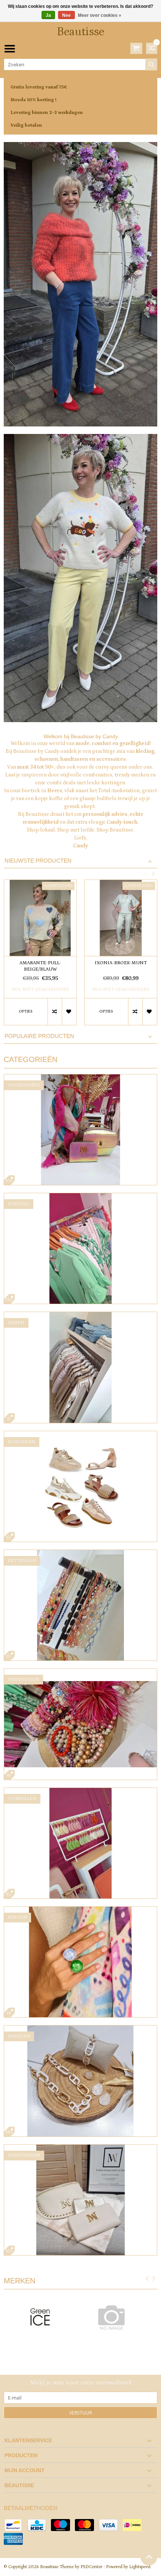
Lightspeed (140, 2567)
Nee (66, 15)
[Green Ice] (40, 2319)
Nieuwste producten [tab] (38, 861)
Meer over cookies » (100, 15)
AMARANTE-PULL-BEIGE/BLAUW (40, 966)
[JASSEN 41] (80, 1316)
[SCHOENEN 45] (80, 1435)
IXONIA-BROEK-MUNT (121, 963)
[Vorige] (147, 2280)
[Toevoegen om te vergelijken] (55, 1012)
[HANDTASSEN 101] (80, 2148)
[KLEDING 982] (80, 1197)
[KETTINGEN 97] (80, 1554)
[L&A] (121, 2317)
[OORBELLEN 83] (80, 1792)
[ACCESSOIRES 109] (80, 1078)
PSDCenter (91, 2567)
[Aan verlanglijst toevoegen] (69, 1012)
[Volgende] (154, 2280)
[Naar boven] (149, 2557)
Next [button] (153, 874)
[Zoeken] (151, 64)
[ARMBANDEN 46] (80, 1672)
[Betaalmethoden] (13, 2525)
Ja (48, 15)
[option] (40, 956)
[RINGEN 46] (80, 1910)
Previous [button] (145, 874)
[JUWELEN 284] (80, 2029)
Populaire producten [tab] (39, 1036)
